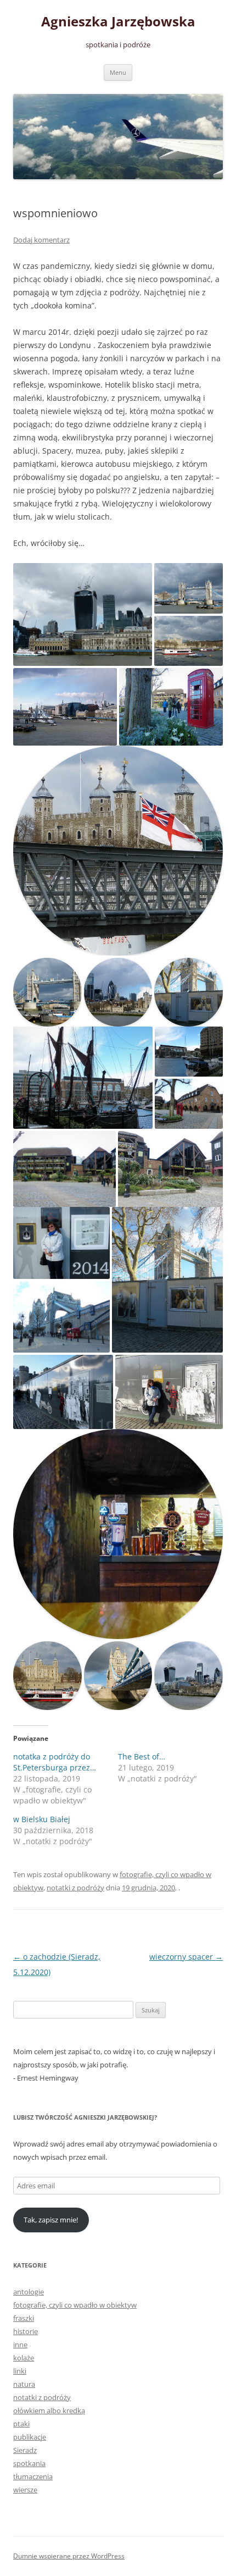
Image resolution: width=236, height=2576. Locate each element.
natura (24, 2384)
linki (20, 2371)
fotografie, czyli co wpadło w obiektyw (75, 2305)
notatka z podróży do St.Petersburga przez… (55, 1762)
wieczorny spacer (186, 1957)
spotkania (29, 2463)
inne (20, 2345)
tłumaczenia (33, 2476)
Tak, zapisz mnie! (51, 2220)
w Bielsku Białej (42, 1819)
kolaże (24, 2358)
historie (26, 2331)
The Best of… (142, 1756)
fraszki (24, 2318)
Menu (118, 72)
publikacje (30, 2437)
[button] (83, 615)
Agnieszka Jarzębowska (118, 22)
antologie (29, 2292)
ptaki (21, 2424)
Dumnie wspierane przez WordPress (69, 2556)
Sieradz (25, 2450)
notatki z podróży (75, 1888)
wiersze (25, 2490)
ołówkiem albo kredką (49, 2410)
